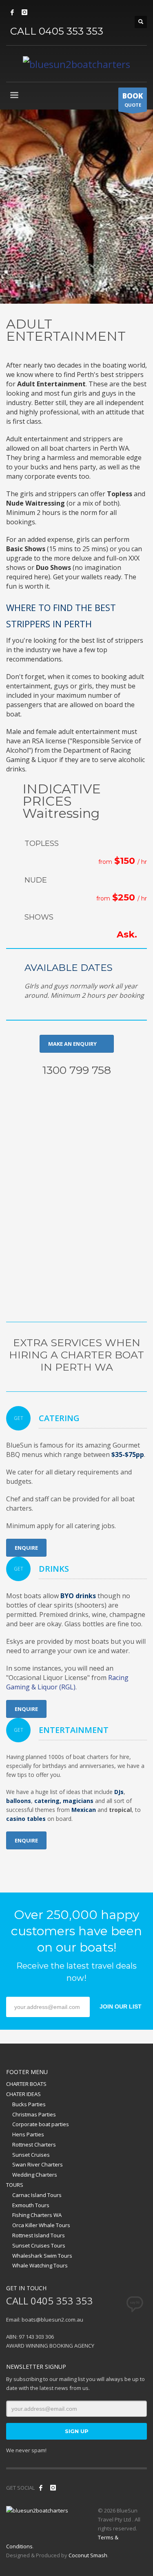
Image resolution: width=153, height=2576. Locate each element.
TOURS (15, 2185)
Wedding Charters (35, 2175)
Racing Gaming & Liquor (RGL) (67, 1682)
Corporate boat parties (41, 2124)
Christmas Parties (34, 2114)
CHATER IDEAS (23, 2094)
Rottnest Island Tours (39, 2235)
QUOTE (133, 100)
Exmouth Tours (31, 2205)
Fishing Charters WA (37, 2215)
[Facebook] (12, 12)
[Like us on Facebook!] (41, 2488)
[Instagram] (24, 12)
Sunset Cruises (31, 2155)
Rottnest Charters (34, 2144)
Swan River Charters (38, 2164)
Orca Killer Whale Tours (41, 2225)
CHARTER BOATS (26, 2084)
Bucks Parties (29, 2104)
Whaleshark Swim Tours (42, 2256)
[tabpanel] (76, 207)
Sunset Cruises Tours (39, 2245)
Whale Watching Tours (40, 2265)
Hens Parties (28, 2134)
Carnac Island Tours (37, 2195)
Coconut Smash (88, 2555)
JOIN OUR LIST (121, 2006)
